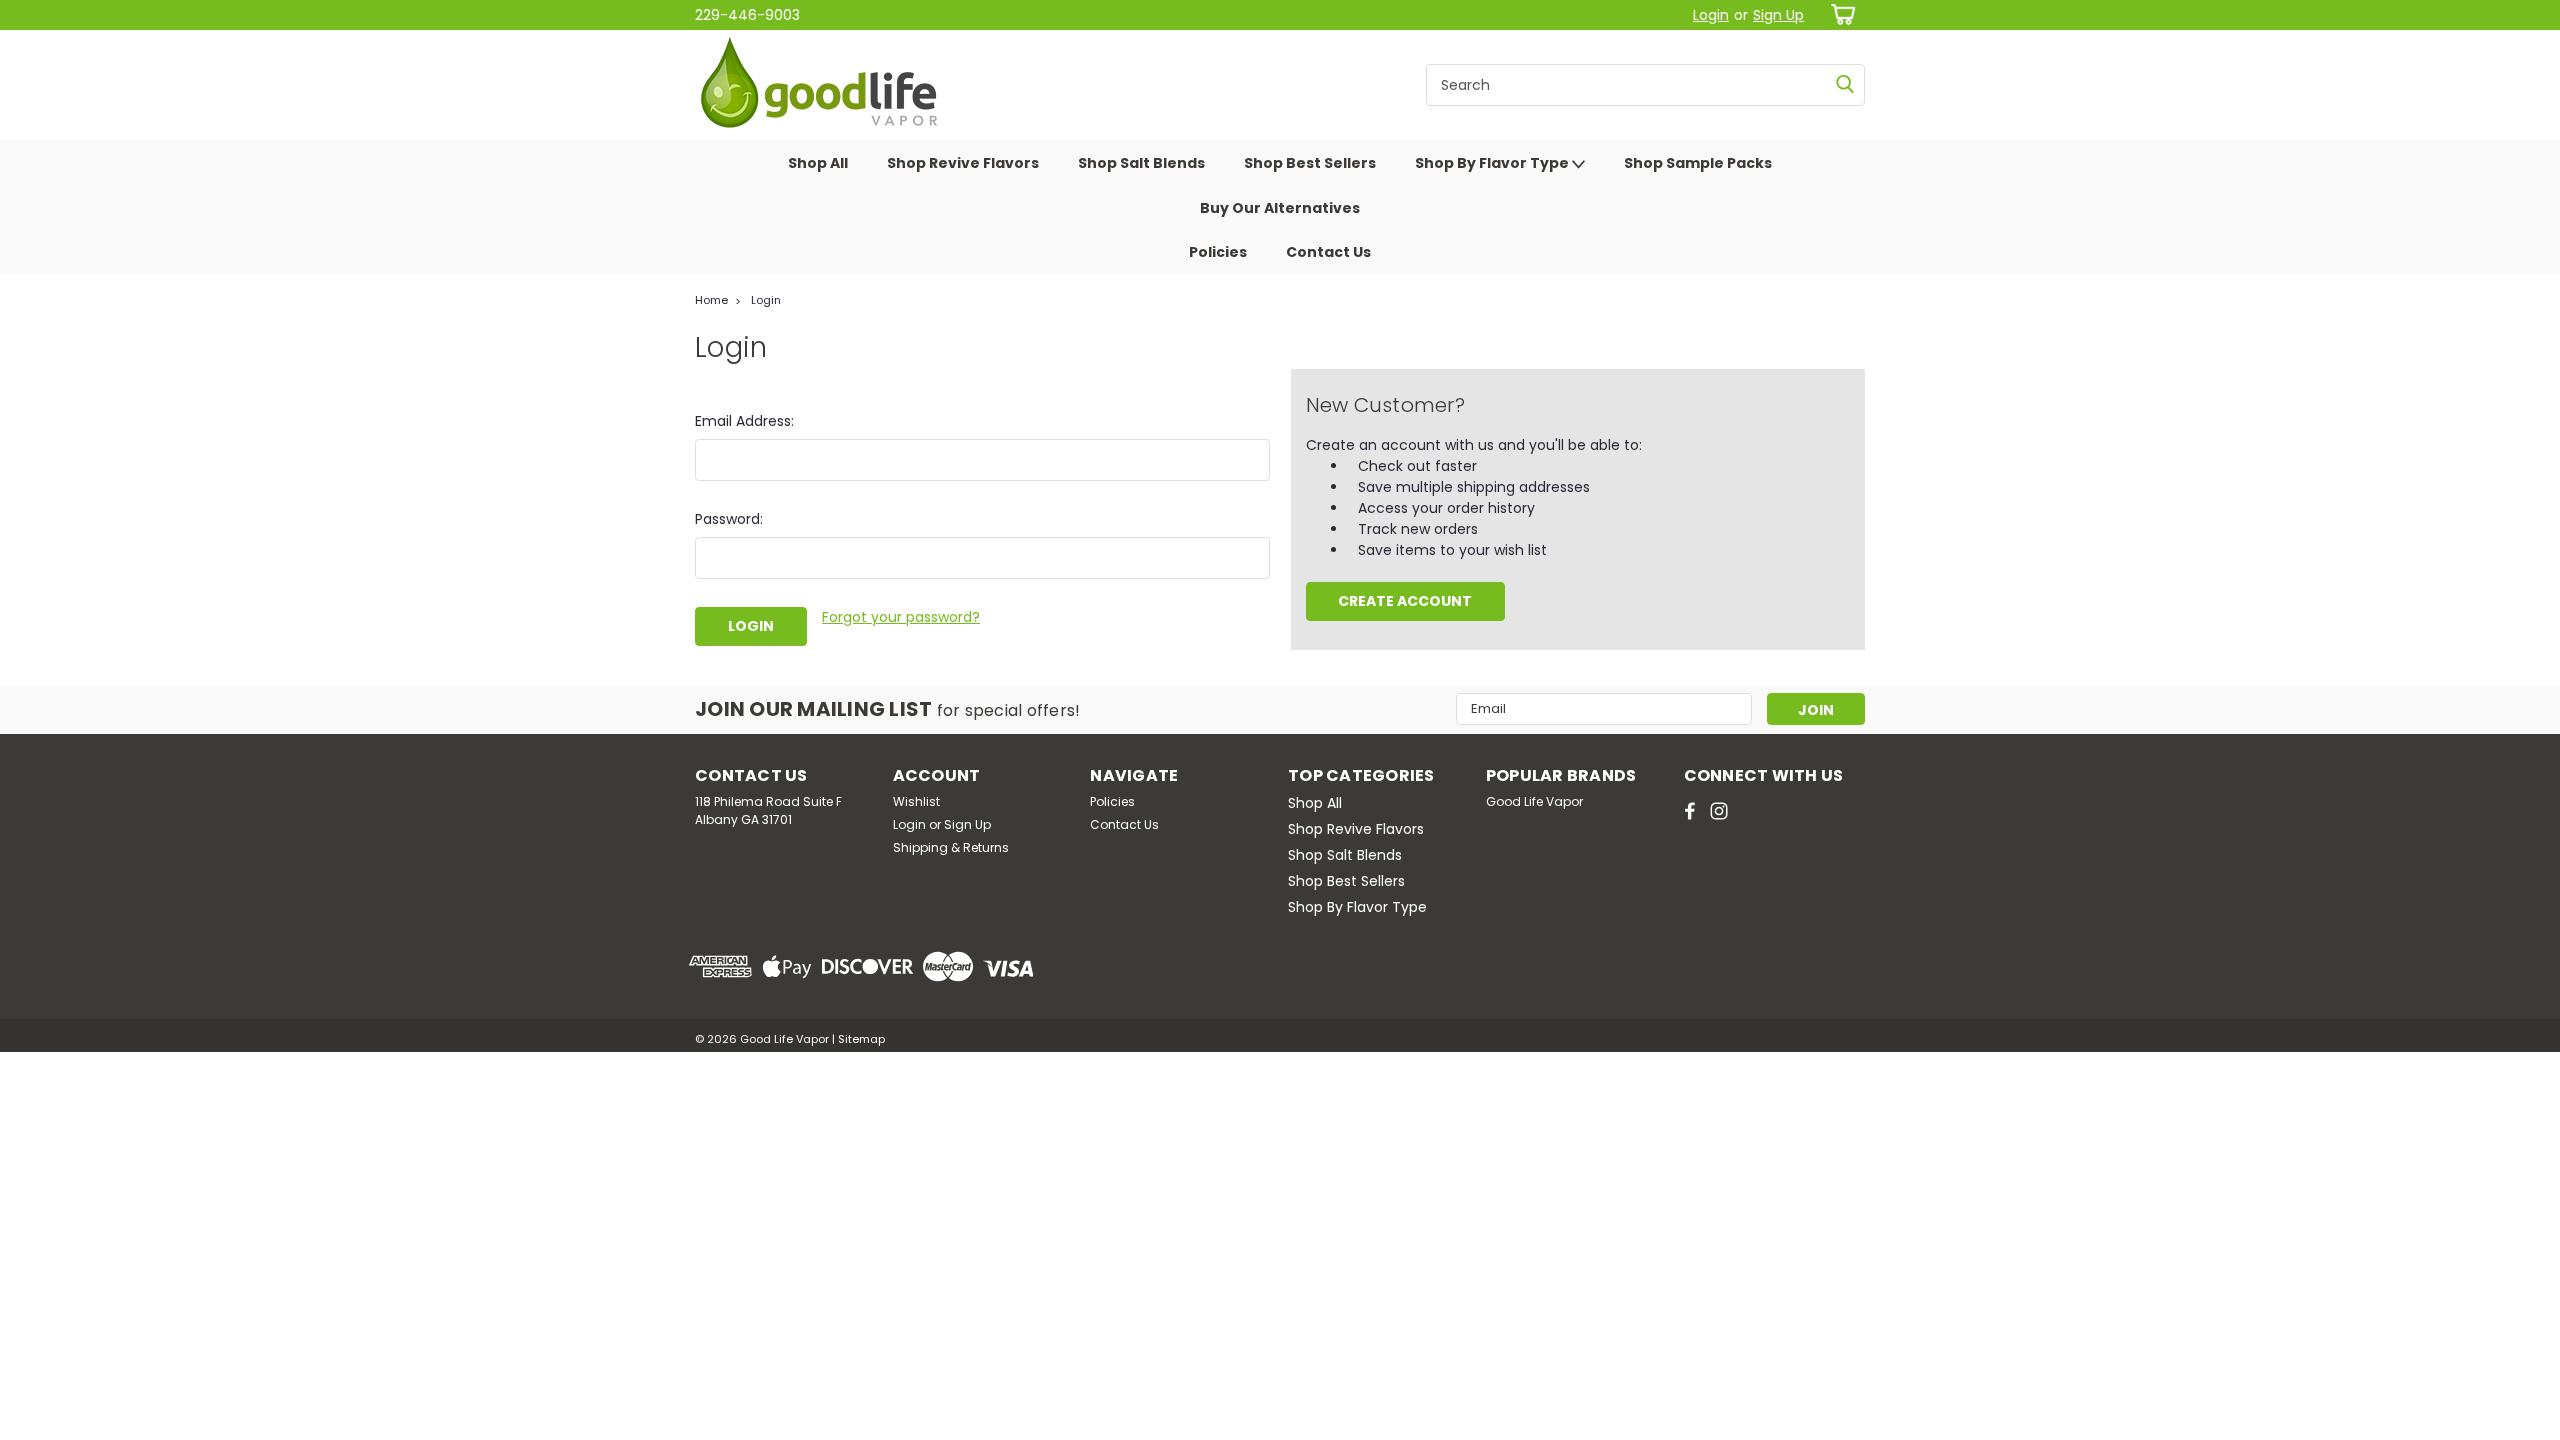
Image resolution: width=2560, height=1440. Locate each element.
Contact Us (1328, 252)
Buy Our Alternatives (1280, 208)
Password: (729, 519)
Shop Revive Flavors (963, 163)
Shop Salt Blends (1141, 163)
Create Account (1405, 601)
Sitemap (861, 1039)
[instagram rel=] (1719, 811)
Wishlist (916, 801)
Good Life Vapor (1534, 801)
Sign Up (1778, 15)
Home (711, 300)
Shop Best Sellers (1310, 163)
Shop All (818, 163)
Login (1711, 15)
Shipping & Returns (951, 847)
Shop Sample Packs (1698, 163)
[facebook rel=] (1690, 811)
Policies (1218, 252)
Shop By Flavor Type (1493, 163)
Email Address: (744, 421)
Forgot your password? (901, 617)
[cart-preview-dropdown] (1839, 14)
